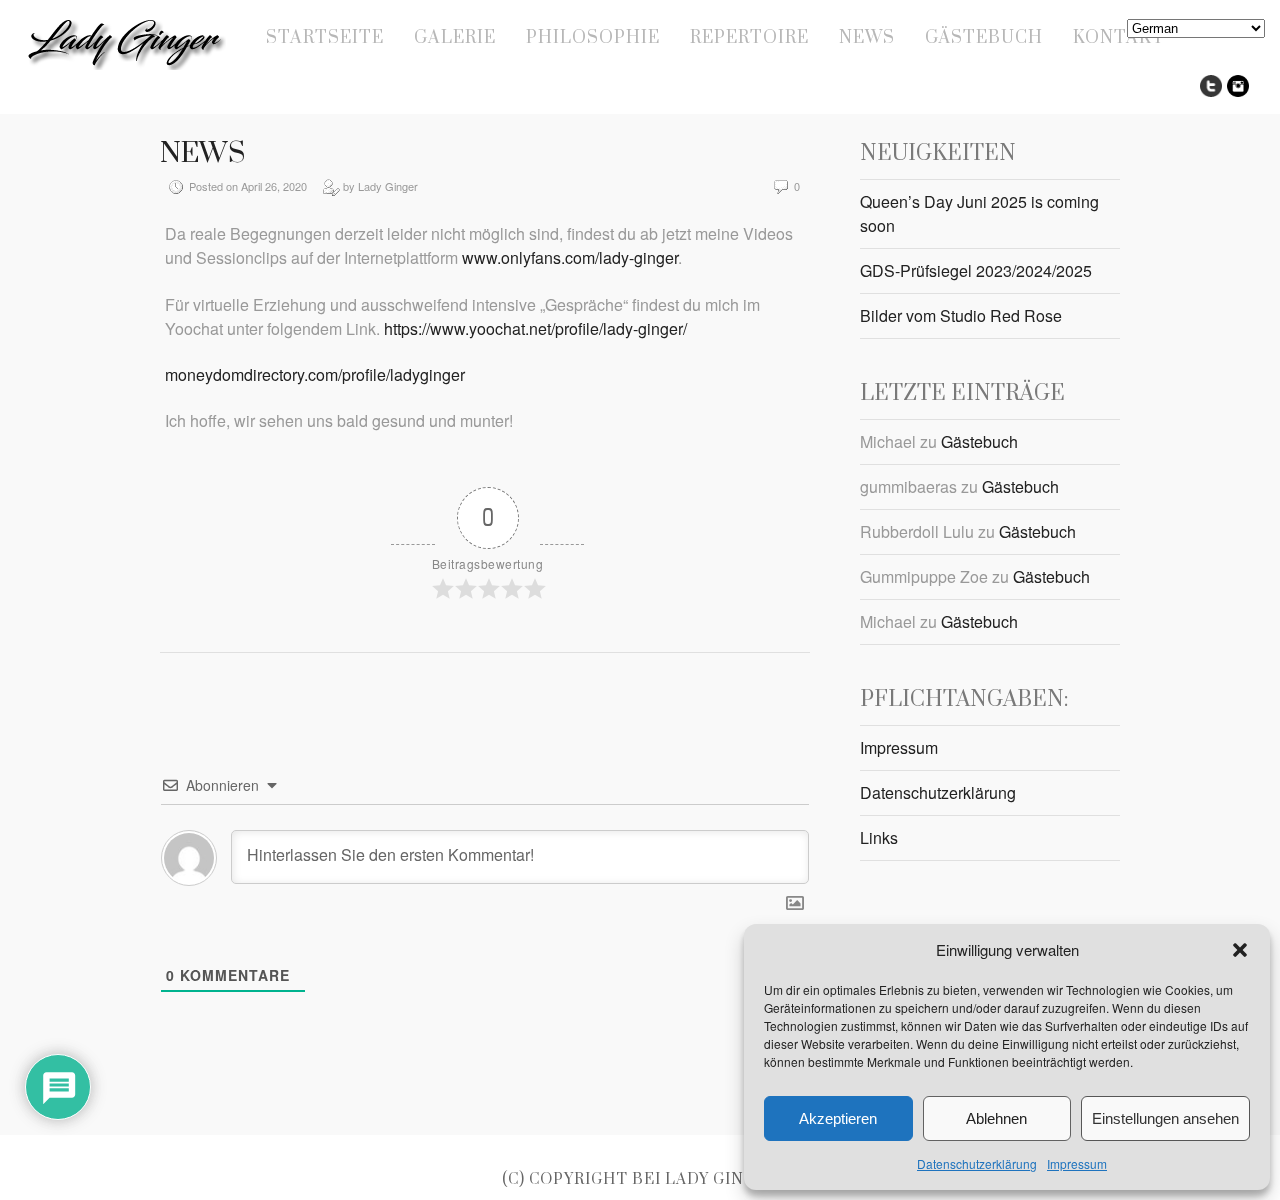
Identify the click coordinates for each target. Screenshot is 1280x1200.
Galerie (455, 38)
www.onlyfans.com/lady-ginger (570, 257)
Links (879, 837)
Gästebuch (984, 38)
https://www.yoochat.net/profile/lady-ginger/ (535, 328)
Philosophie (593, 38)
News (867, 38)
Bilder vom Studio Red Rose (961, 315)
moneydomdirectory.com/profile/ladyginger (315, 374)
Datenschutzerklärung (977, 1163)
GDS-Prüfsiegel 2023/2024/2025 (976, 270)
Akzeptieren (838, 1118)
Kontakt (1119, 38)
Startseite (325, 38)
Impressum (1077, 1163)
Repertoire (749, 38)
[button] (1240, 950)
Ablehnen (996, 1118)
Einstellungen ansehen (1165, 1118)
